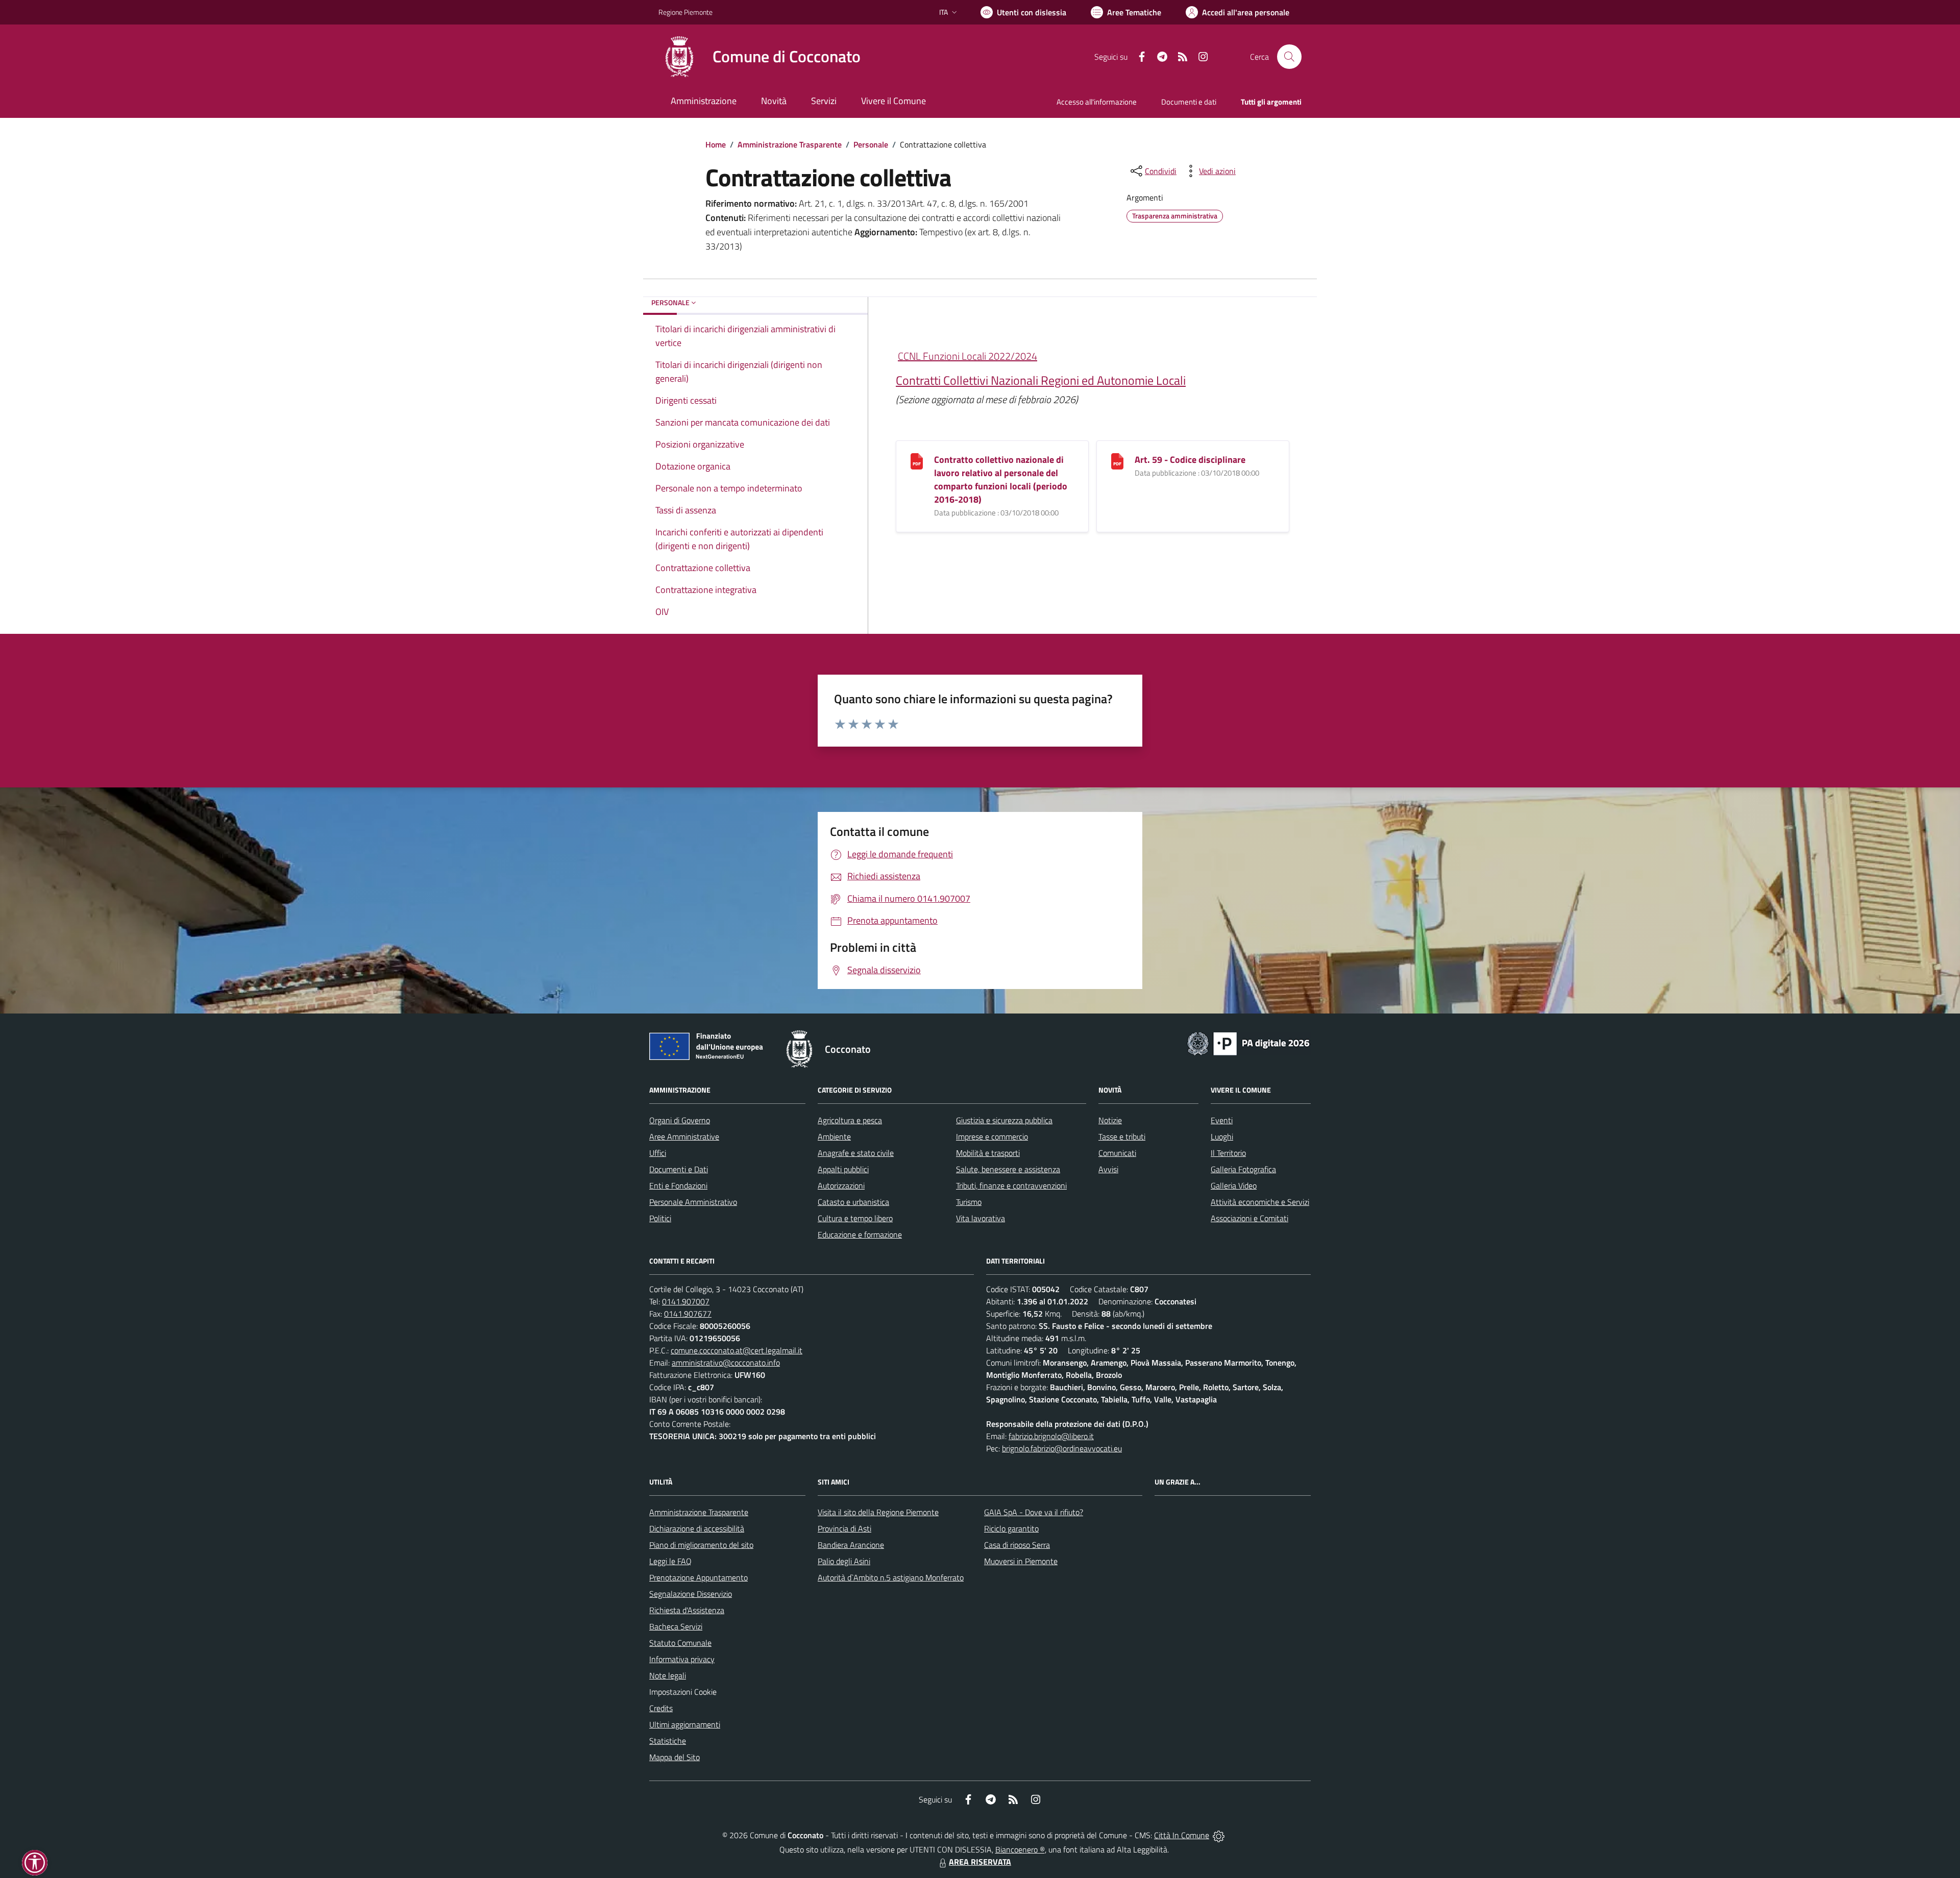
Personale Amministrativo (693, 1202)
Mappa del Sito (675, 1757)
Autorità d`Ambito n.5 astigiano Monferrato (891, 1577)
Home (716, 144)
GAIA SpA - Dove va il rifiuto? (1034, 1512)
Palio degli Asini (844, 1561)
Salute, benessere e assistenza (1008, 1169)
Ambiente (834, 1136)
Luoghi (1222, 1136)
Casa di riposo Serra (1017, 1545)
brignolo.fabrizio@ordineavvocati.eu (1062, 1448)
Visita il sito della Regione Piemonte (878, 1512)
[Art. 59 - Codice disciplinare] (1117, 460)
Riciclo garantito (1011, 1528)
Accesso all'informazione (1097, 102)
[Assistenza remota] (1219, 1835)
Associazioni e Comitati (1249, 1218)
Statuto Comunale (680, 1643)
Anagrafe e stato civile (856, 1153)
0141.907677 (688, 1314)
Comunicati (1117, 1153)
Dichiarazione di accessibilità (697, 1528)
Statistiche (668, 1741)
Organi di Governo (680, 1120)
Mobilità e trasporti (988, 1153)
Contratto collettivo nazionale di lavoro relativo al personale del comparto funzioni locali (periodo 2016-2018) (1001, 479)
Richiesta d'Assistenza (687, 1610)
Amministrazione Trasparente (790, 144)
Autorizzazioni (841, 1185)
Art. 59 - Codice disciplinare (1190, 460)
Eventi (1222, 1120)
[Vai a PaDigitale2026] (1248, 1043)
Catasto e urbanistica (853, 1202)
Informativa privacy (682, 1659)
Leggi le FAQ (670, 1561)
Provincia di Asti (844, 1528)
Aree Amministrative (684, 1136)
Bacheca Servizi (676, 1626)
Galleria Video (1234, 1185)
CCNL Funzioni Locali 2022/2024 (967, 356)
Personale (871, 144)
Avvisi (1108, 1169)
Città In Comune (1182, 1835)
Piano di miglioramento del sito (701, 1545)
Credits (661, 1708)
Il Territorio (1228, 1153)
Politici (660, 1218)
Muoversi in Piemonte (1021, 1561)
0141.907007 (686, 1301)
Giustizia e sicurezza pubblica (1004, 1120)
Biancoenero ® (1020, 1849)
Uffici (658, 1153)
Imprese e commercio (992, 1136)
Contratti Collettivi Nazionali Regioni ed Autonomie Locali (1041, 380)
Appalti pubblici (843, 1169)
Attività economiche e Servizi (1260, 1202)
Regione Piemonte (685, 12)
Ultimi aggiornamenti (685, 1724)
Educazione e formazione (860, 1234)
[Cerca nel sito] (1289, 57)
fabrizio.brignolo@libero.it (1051, 1436)
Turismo (969, 1202)
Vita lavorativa (981, 1218)
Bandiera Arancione (851, 1545)
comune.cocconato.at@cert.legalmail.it (737, 1350)
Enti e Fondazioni (678, 1185)
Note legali (668, 1675)
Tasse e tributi (1122, 1136)
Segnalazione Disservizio (691, 1594)
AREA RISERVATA (980, 1862)
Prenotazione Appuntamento (699, 1577)
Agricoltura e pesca (850, 1120)
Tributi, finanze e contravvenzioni (1011, 1185)
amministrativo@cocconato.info (726, 1363)
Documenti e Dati (679, 1169)
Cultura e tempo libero (855, 1218)
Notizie (1110, 1120)
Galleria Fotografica (1243, 1169)
